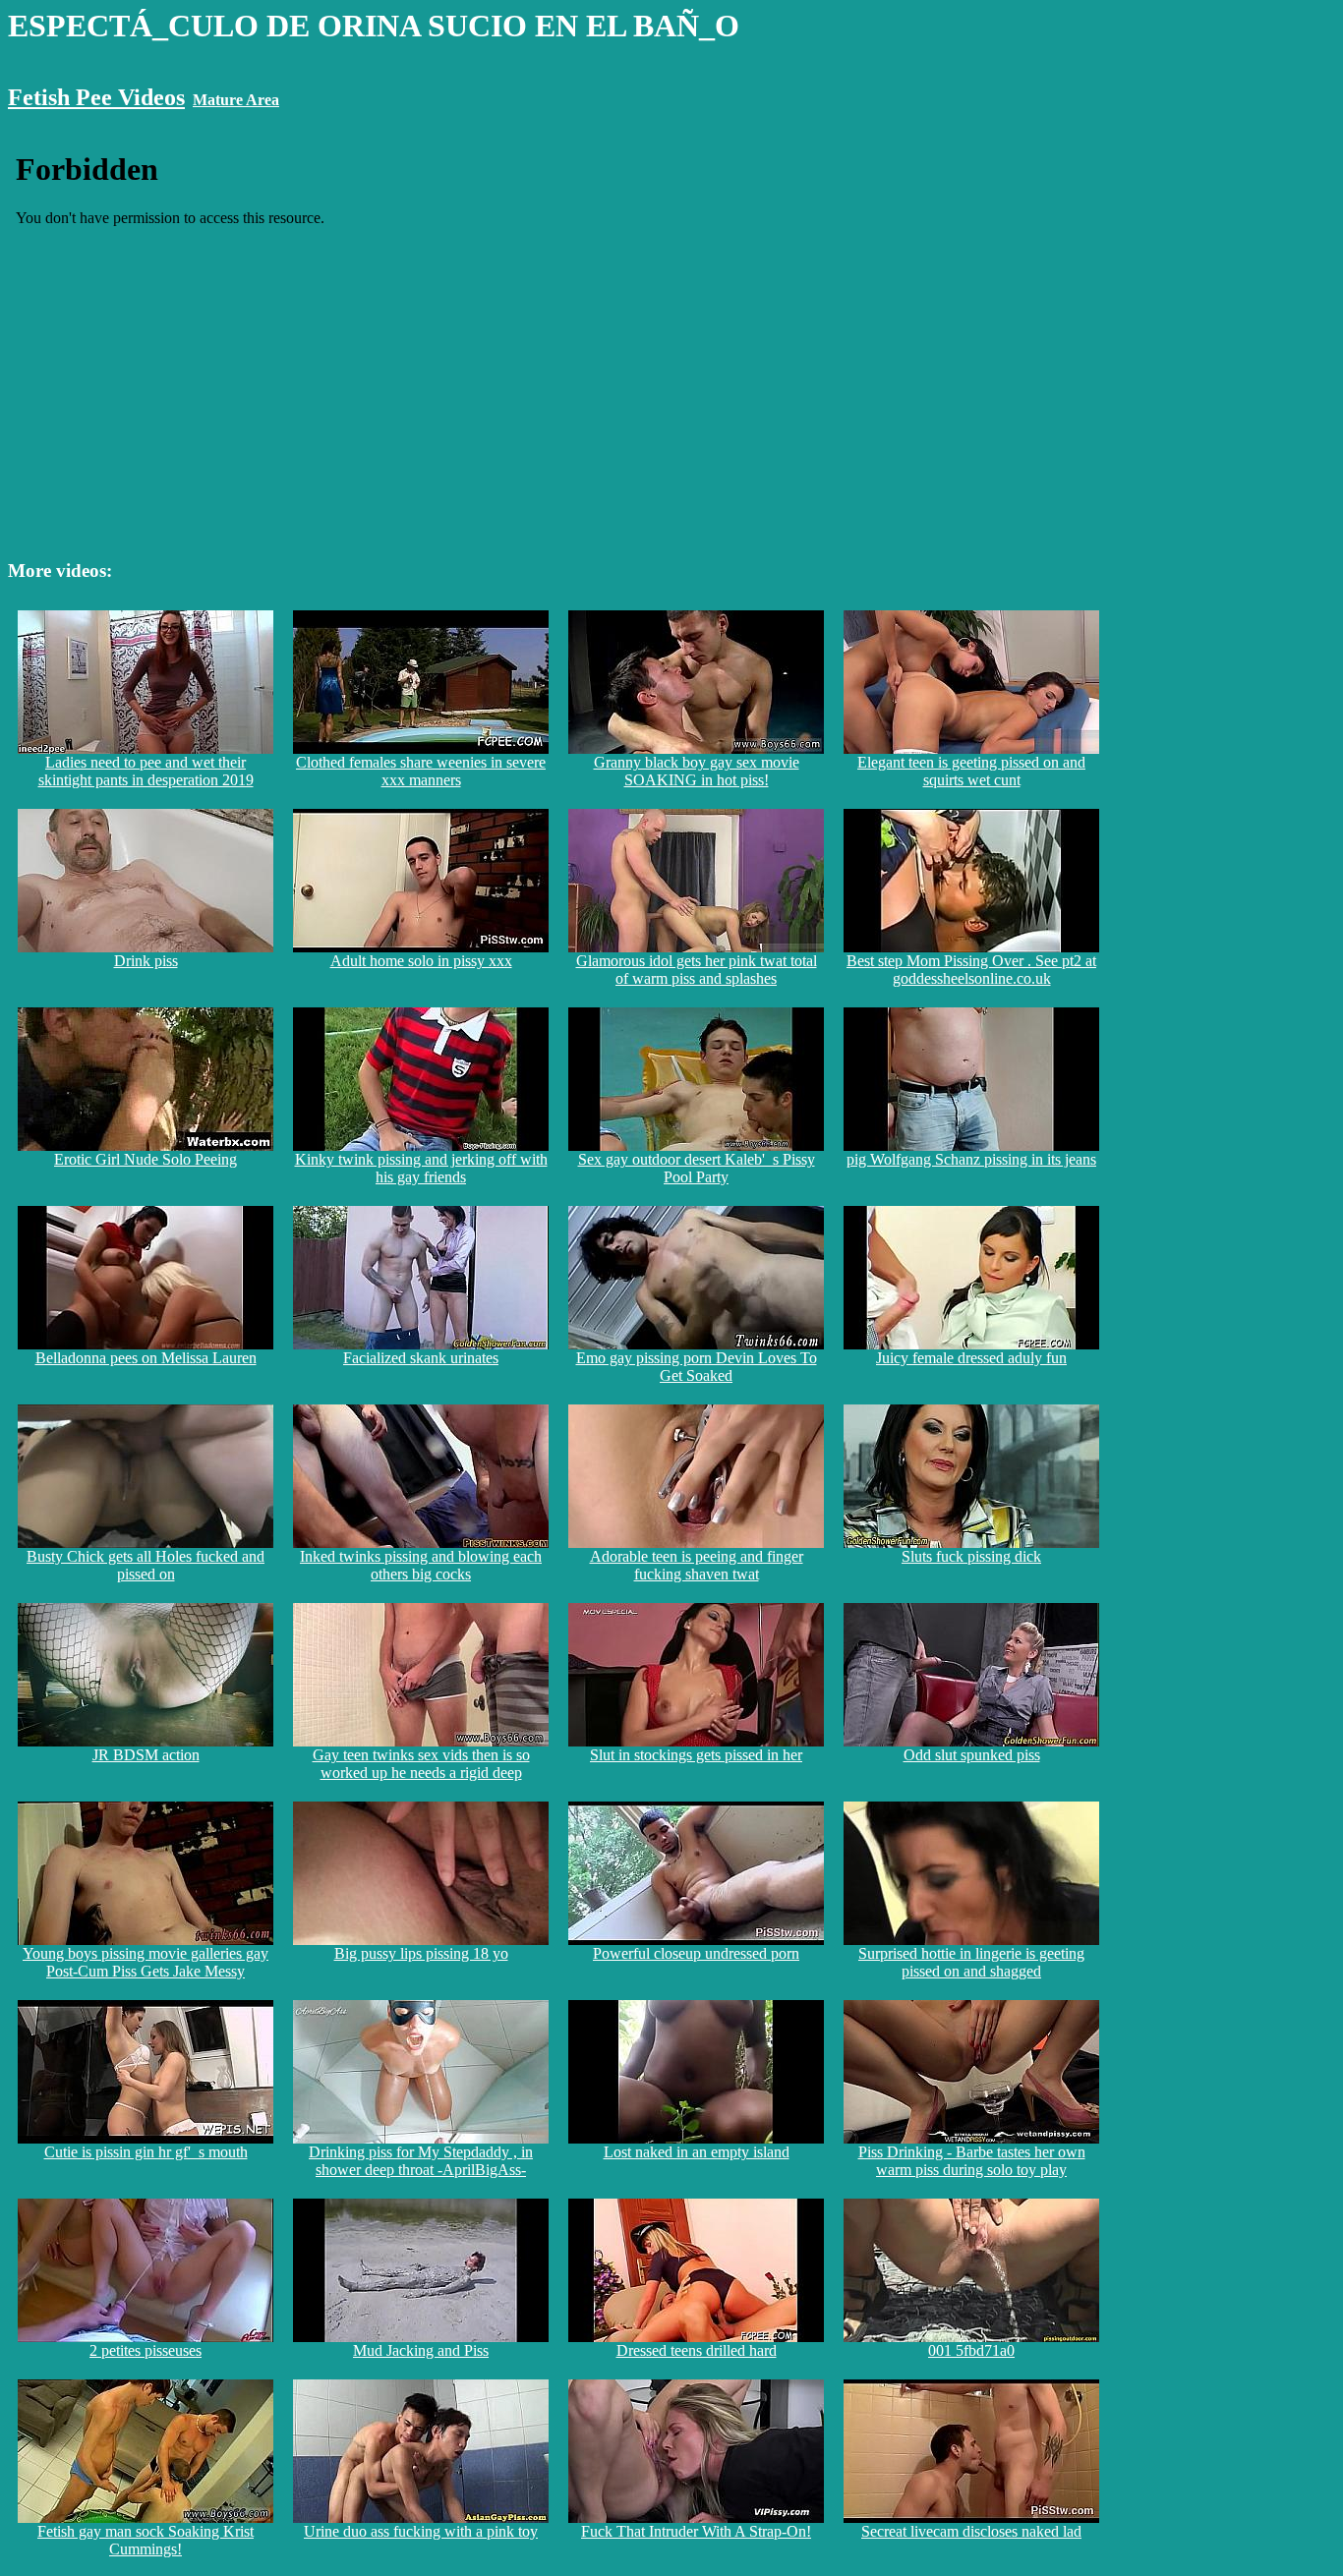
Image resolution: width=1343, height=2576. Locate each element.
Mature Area (236, 100)
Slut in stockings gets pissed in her (696, 1755)
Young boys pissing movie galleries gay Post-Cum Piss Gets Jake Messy (146, 1962)
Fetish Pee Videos (96, 97)
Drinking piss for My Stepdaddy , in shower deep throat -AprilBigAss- (421, 2161)
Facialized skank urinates (421, 1358)
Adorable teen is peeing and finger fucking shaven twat (697, 1565)
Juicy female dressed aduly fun (971, 1358)
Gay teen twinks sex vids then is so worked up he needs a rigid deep (421, 1764)
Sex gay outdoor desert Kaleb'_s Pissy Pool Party (697, 1168)
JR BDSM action (146, 1755)
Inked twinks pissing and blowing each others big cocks (421, 1565)
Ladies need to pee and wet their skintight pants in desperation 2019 (146, 771)
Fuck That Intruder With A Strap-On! (696, 2531)
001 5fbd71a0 (971, 2350)
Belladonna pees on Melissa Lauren (146, 1358)
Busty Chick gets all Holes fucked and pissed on (146, 1565)
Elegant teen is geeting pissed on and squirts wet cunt (971, 771)
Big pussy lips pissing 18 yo (421, 1953)
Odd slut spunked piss (972, 1755)
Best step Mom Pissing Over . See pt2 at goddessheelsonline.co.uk (971, 970)
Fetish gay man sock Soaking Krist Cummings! (146, 2540)
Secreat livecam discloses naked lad (971, 2531)
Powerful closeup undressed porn (696, 1953)
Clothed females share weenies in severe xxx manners (421, 771)
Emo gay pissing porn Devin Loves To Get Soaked (697, 1367)
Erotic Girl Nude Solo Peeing (146, 1159)
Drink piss (146, 961)
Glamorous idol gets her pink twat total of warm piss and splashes (697, 970)
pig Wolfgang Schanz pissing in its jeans (971, 1159)
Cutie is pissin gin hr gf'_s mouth (146, 2152)
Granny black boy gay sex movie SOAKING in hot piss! (697, 771)
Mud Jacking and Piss (421, 2350)
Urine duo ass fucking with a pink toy (421, 2531)
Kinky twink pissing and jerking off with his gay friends (421, 1168)
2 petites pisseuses (146, 2350)
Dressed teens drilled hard (697, 2350)
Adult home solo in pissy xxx (421, 961)
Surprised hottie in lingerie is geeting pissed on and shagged (971, 1962)
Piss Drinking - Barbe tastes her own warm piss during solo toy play (972, 2161)
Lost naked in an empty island (697, 2152)
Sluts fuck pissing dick (971, 1556)
